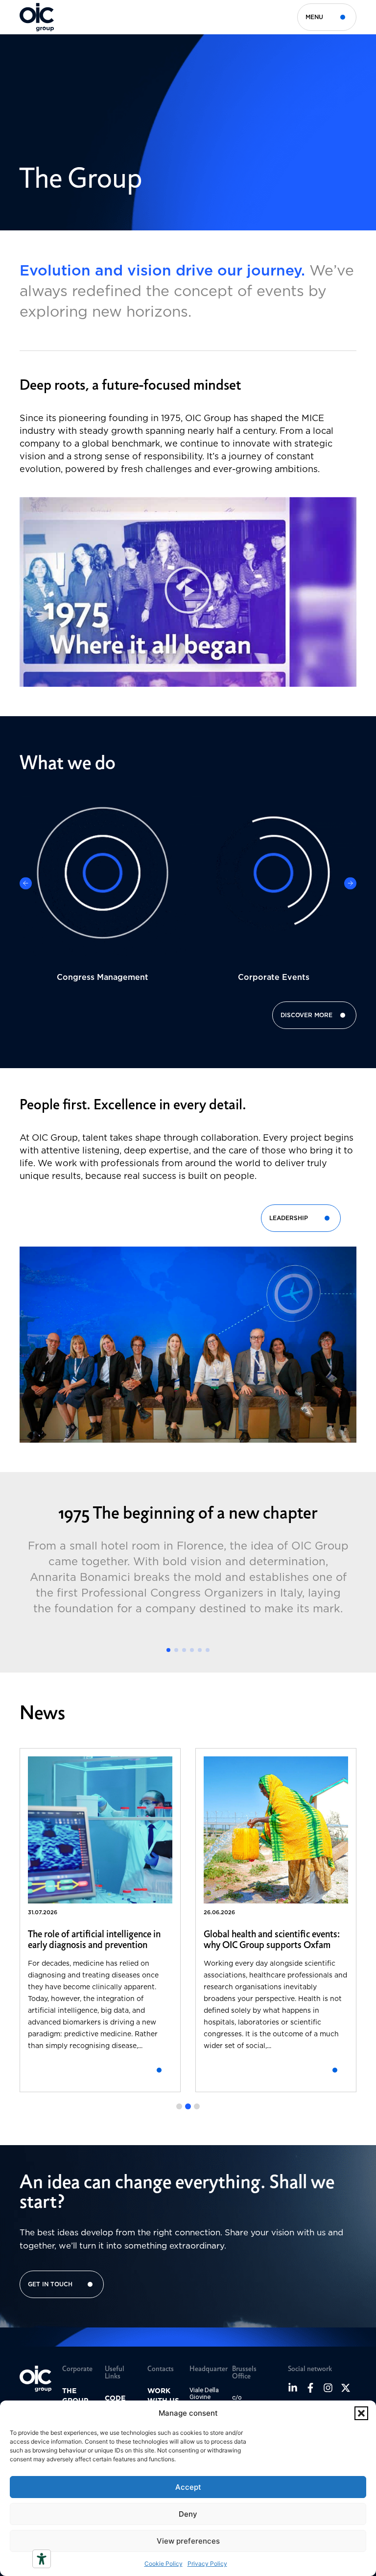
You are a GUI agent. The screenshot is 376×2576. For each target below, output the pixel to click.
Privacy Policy (207, 2563)
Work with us (163, 2396)
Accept (188, 2487)
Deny (188, 2514)
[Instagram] (328, 2388)
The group (75, 2396)
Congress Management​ (103, 977)
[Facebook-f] (310, 2388)
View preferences (188, 2541)
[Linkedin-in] (293, 2388)
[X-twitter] (346, 2388)
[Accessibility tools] (42, 2559)
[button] (361, 2413)
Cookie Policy (164, 2563)
